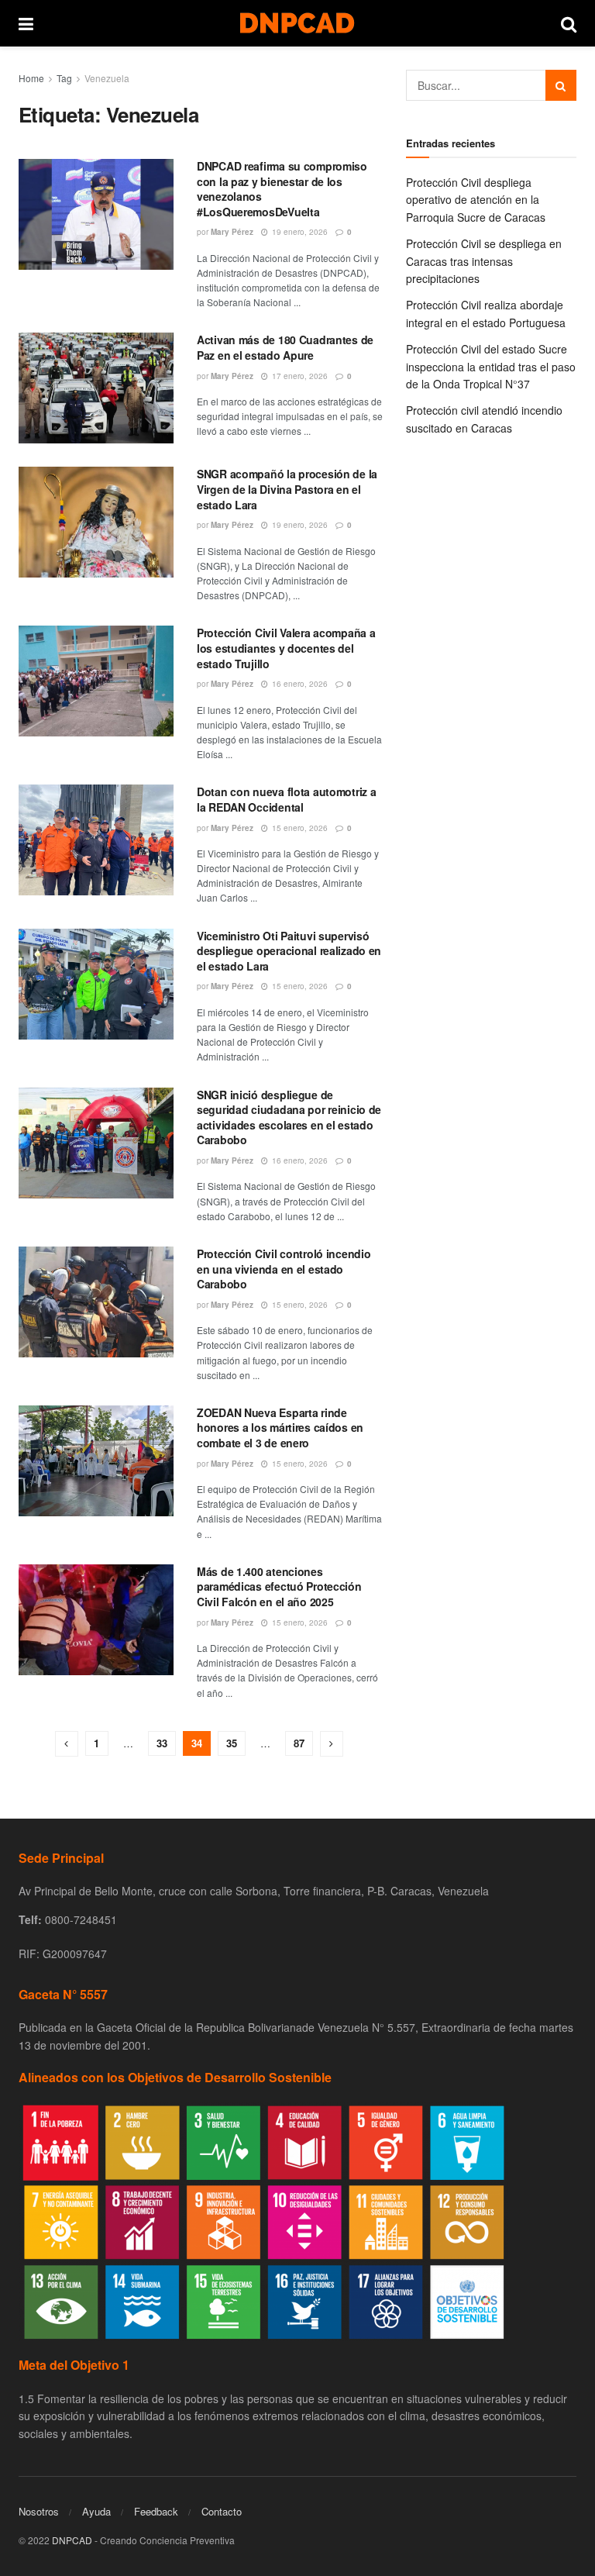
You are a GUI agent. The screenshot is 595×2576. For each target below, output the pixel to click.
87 (299, 1743)
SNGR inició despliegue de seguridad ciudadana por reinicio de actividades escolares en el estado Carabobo (289, 1117)
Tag (64, 78)
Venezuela (107, 78)
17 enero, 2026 (299, 376)
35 (232, 1743)
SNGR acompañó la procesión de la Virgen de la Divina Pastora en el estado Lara (287, 489)
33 (162, 1743)
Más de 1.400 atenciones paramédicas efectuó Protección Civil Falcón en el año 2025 (279, 1586)
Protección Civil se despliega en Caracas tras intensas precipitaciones (484, 261)
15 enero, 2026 (299, 828)
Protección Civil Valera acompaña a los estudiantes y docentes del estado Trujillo (286, 648)
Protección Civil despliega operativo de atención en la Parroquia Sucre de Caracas (476, 200)
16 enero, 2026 (299, 684)
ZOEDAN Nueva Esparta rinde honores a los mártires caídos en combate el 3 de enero (280, 1428)
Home (31, 78)
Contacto (222, 2511)
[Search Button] (561, 85)
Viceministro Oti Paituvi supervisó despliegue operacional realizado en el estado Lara (289, 951)
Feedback (156, 2511)
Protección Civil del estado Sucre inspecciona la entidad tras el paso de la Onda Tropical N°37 (491, 366)
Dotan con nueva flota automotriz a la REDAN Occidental (286, 799)
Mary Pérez (232, 232)
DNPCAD (72, 2540)
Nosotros (39, 2511)
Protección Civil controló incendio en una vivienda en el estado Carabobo (284, 1269)
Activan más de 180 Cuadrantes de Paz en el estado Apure (285, 347)
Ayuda (96, 2511)
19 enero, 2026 (299, 232)
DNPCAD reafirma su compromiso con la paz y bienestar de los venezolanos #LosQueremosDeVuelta (282, 189)
